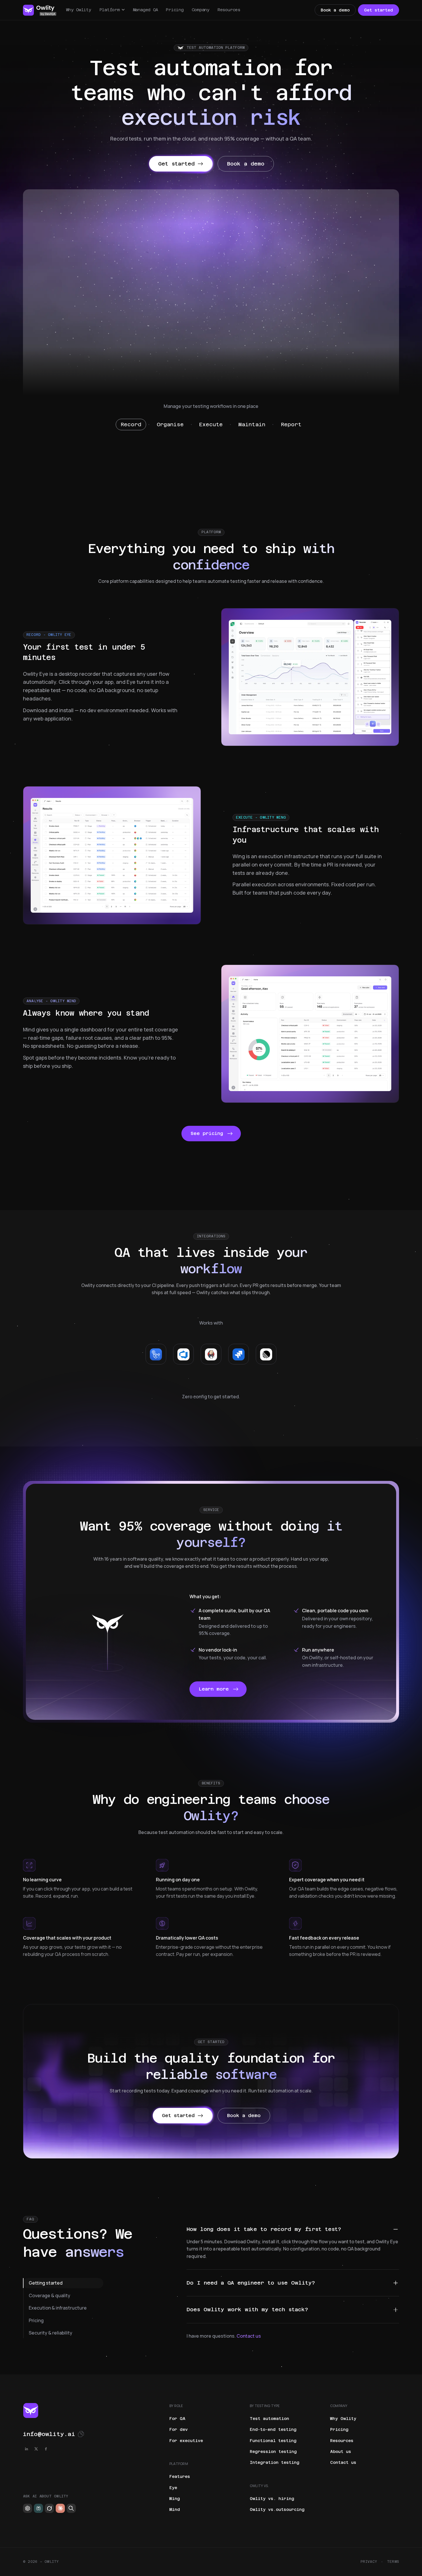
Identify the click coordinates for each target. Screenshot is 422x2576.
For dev (179, 2429)
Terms (393, 2562)
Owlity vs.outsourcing (277, 2509)
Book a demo (335, 10)
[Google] (71, 2508)
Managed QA (146, 10)
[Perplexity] (38, 2508)
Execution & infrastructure (58, 2308)
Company (201, 10)
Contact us (249, 2336)
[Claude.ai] (60, 2508)
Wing (175, 2499)
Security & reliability (51, 2333)
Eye (173, 2488)
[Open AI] (28, 2508)
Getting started (46, 2283)
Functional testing (273, 2441)
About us (341, 2452)
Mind (175, 2509)
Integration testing (275, 2462)
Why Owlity (79, 10)
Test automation (269, 2419)
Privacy (369, 2562)
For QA (177, 2419)
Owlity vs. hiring (272, 2499)
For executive (186, 2441)
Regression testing (273, 2452)
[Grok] (49, 2508)
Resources (229, 10)
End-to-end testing (273, 2429)
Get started (379, 10)
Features (180, 2476)
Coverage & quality (50, 2295)
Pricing (175, 10)
